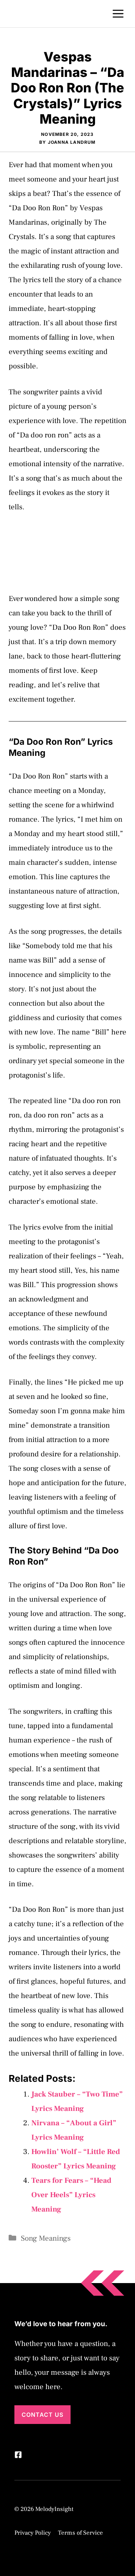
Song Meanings (46, 2238)
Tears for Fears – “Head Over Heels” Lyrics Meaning (71, 2195)
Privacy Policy (33, 2533)
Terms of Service (80, 2533)
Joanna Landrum (72, 142)
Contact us (42, 2415)
